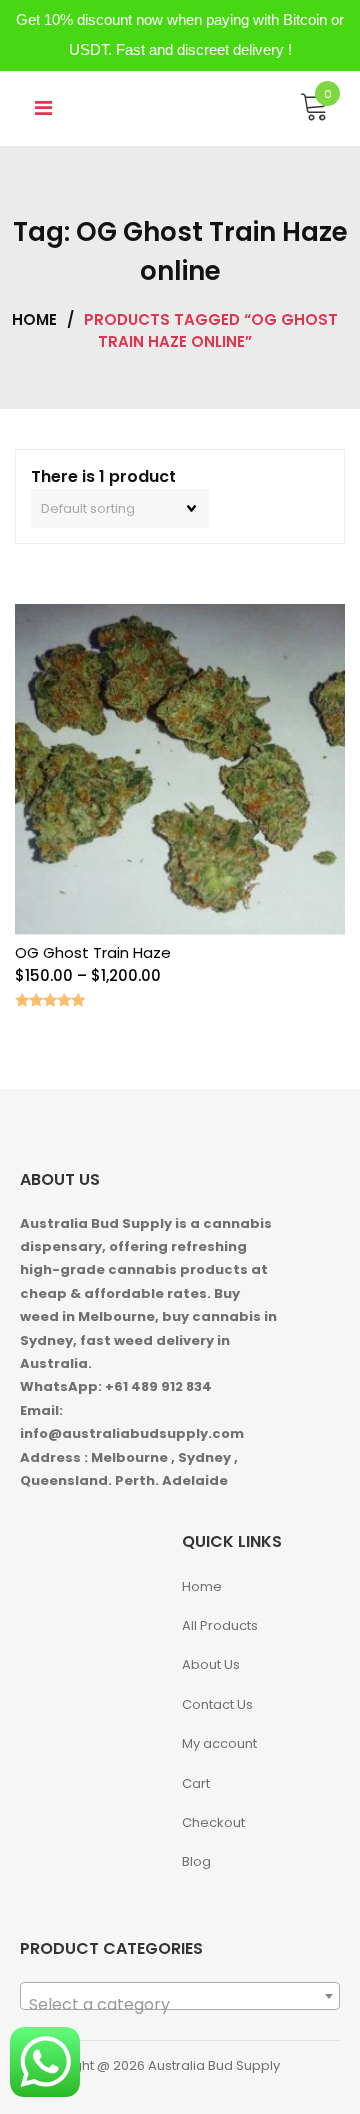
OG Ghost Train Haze (93, 952)
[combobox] (180, 1996)
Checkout (213, 1822)
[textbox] (180, 2005)
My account (219, 1743)
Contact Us (217, 1704)
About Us (211, 1664)
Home (34, 319)
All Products (220, 1625)
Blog (196, 1861)
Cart (196, 1783)
